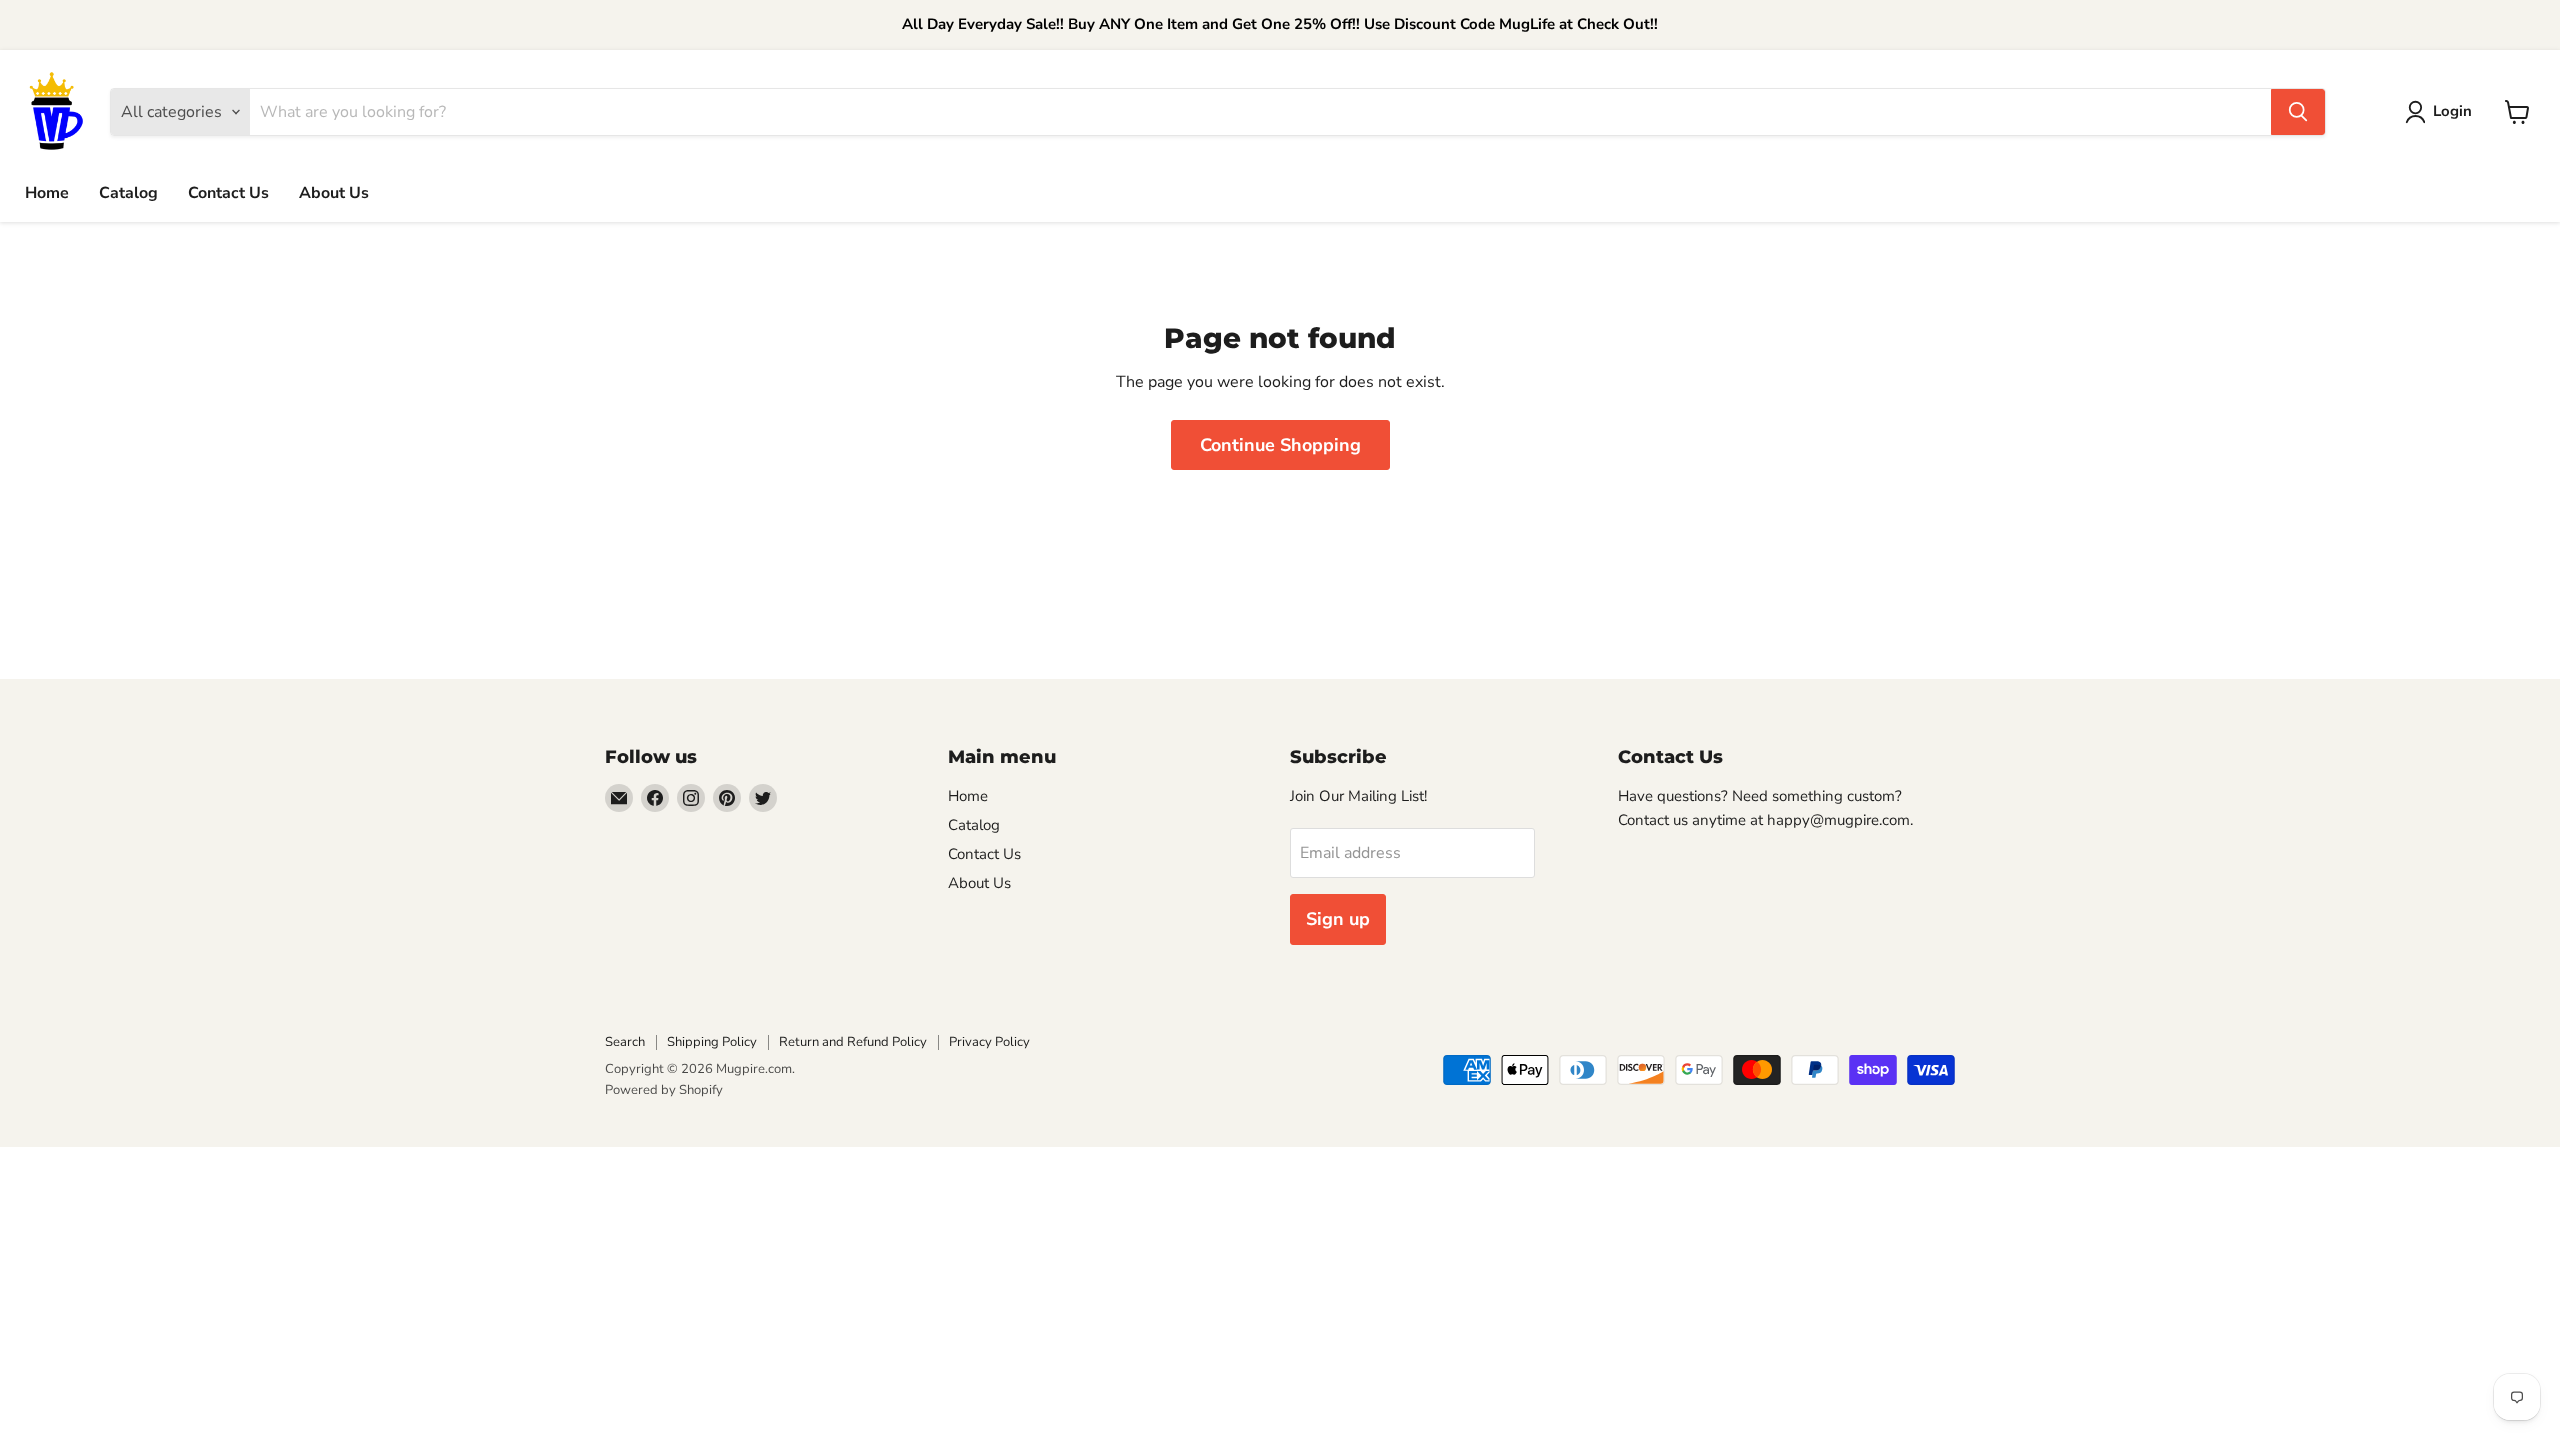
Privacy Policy (989, 1042)
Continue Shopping (1280, 445)
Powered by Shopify (664, 1090)
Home (47, 193)
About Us (334, 193)
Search (625, 1042)
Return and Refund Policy (853, 1042)
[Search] (2298, 112)
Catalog (128, 193)
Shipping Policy (712, 1042)
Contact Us (228, 193)
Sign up (1338, 919)
